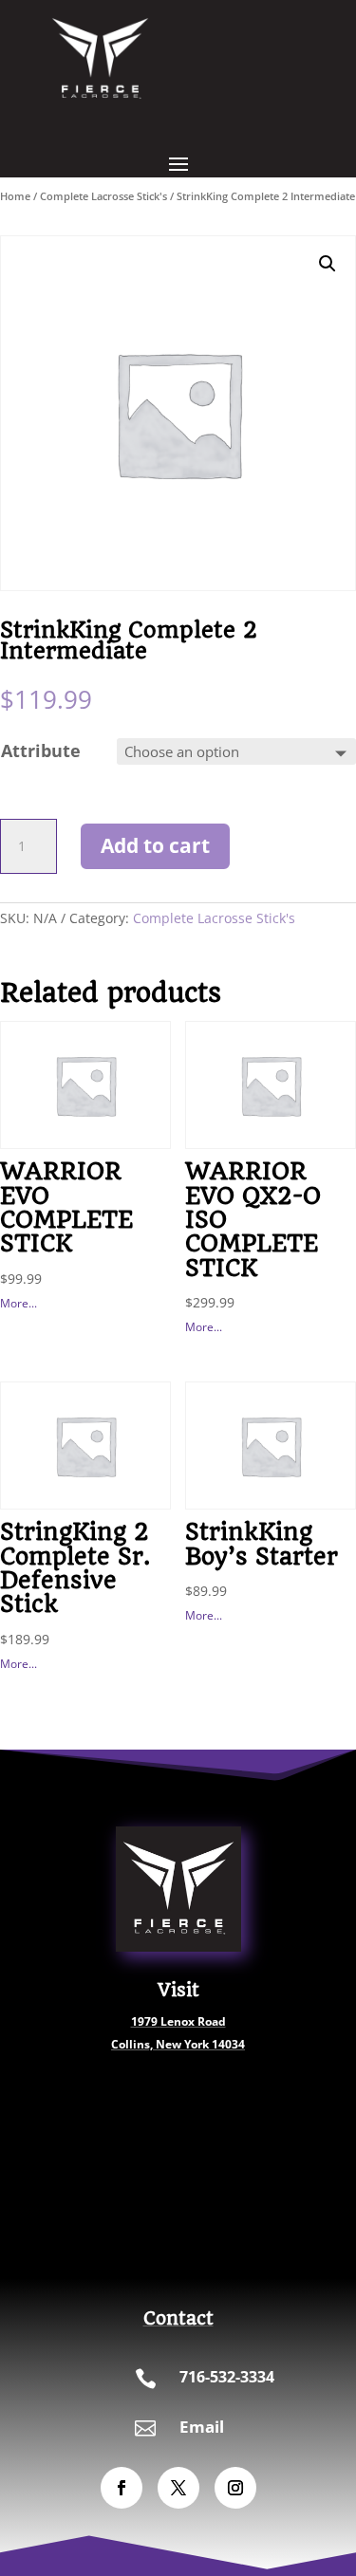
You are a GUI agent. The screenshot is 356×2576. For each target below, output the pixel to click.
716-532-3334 (227, 2377)
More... (19, 1303)
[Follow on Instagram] (235, 2488)
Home (15, 196)
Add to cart (155, 845)
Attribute (41, 751)
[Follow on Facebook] (122, 2488)
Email (202, 2427)
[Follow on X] (178, 2488)
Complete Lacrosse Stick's (103, 196)
